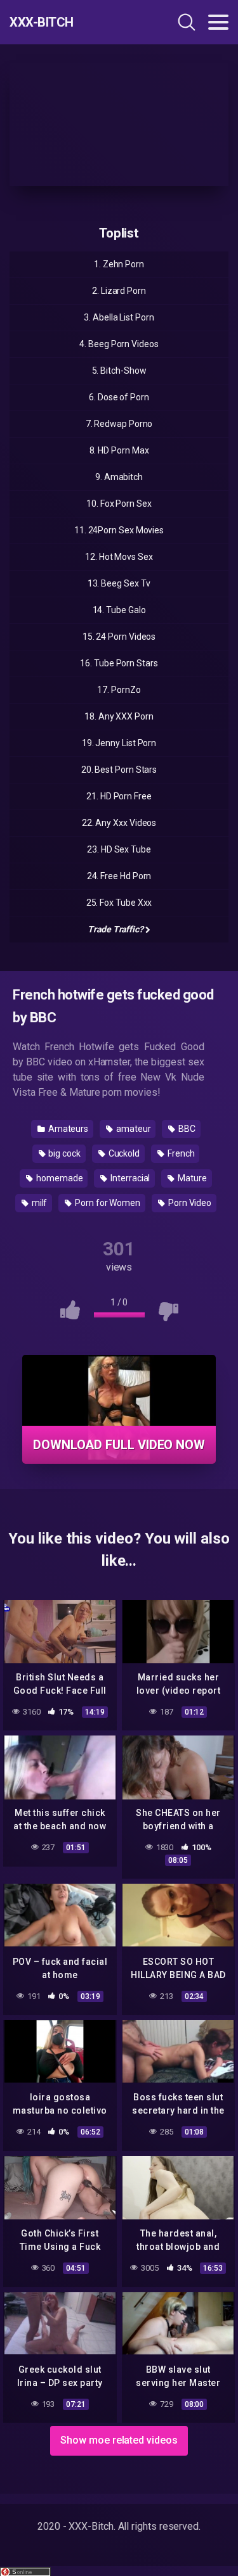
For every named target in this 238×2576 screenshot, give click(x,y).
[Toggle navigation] (218, 22)
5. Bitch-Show (119, 371)
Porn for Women (107, 1203)
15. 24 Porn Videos (119, 637)
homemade (58, 1178)
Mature (191, 1178)
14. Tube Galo (119, 610)
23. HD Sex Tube (119, 849)
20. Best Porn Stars (119, 770)
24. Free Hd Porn (119, 876)
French (180, 1153)
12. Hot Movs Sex (119, 557)
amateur (132, 1129)
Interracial (129, 1178)
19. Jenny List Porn (119, 743)
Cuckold (123, 1153)
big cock (63, 1153)
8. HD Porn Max (119, 450)
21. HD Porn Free (119, 796)
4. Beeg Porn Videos (119, 344)
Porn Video (189, 1203)
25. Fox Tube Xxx (119, 903)
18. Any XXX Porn (119, 716)
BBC (186, 1129)
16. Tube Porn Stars (119, 663)
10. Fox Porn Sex (119, 504)
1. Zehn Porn (119, 264)
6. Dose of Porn (119, 397)
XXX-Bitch (42, 22)
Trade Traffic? (116, 929)
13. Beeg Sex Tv (119, 583)
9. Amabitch (119, 477)
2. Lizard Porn (119, 291)
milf (39, 1203)
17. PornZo (119, 690)
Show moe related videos (119, 2440)
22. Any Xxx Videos (119, 823)
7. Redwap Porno (119, 424)
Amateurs (67, 1129)
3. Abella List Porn (119, 317)
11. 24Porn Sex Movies (119, 530)
